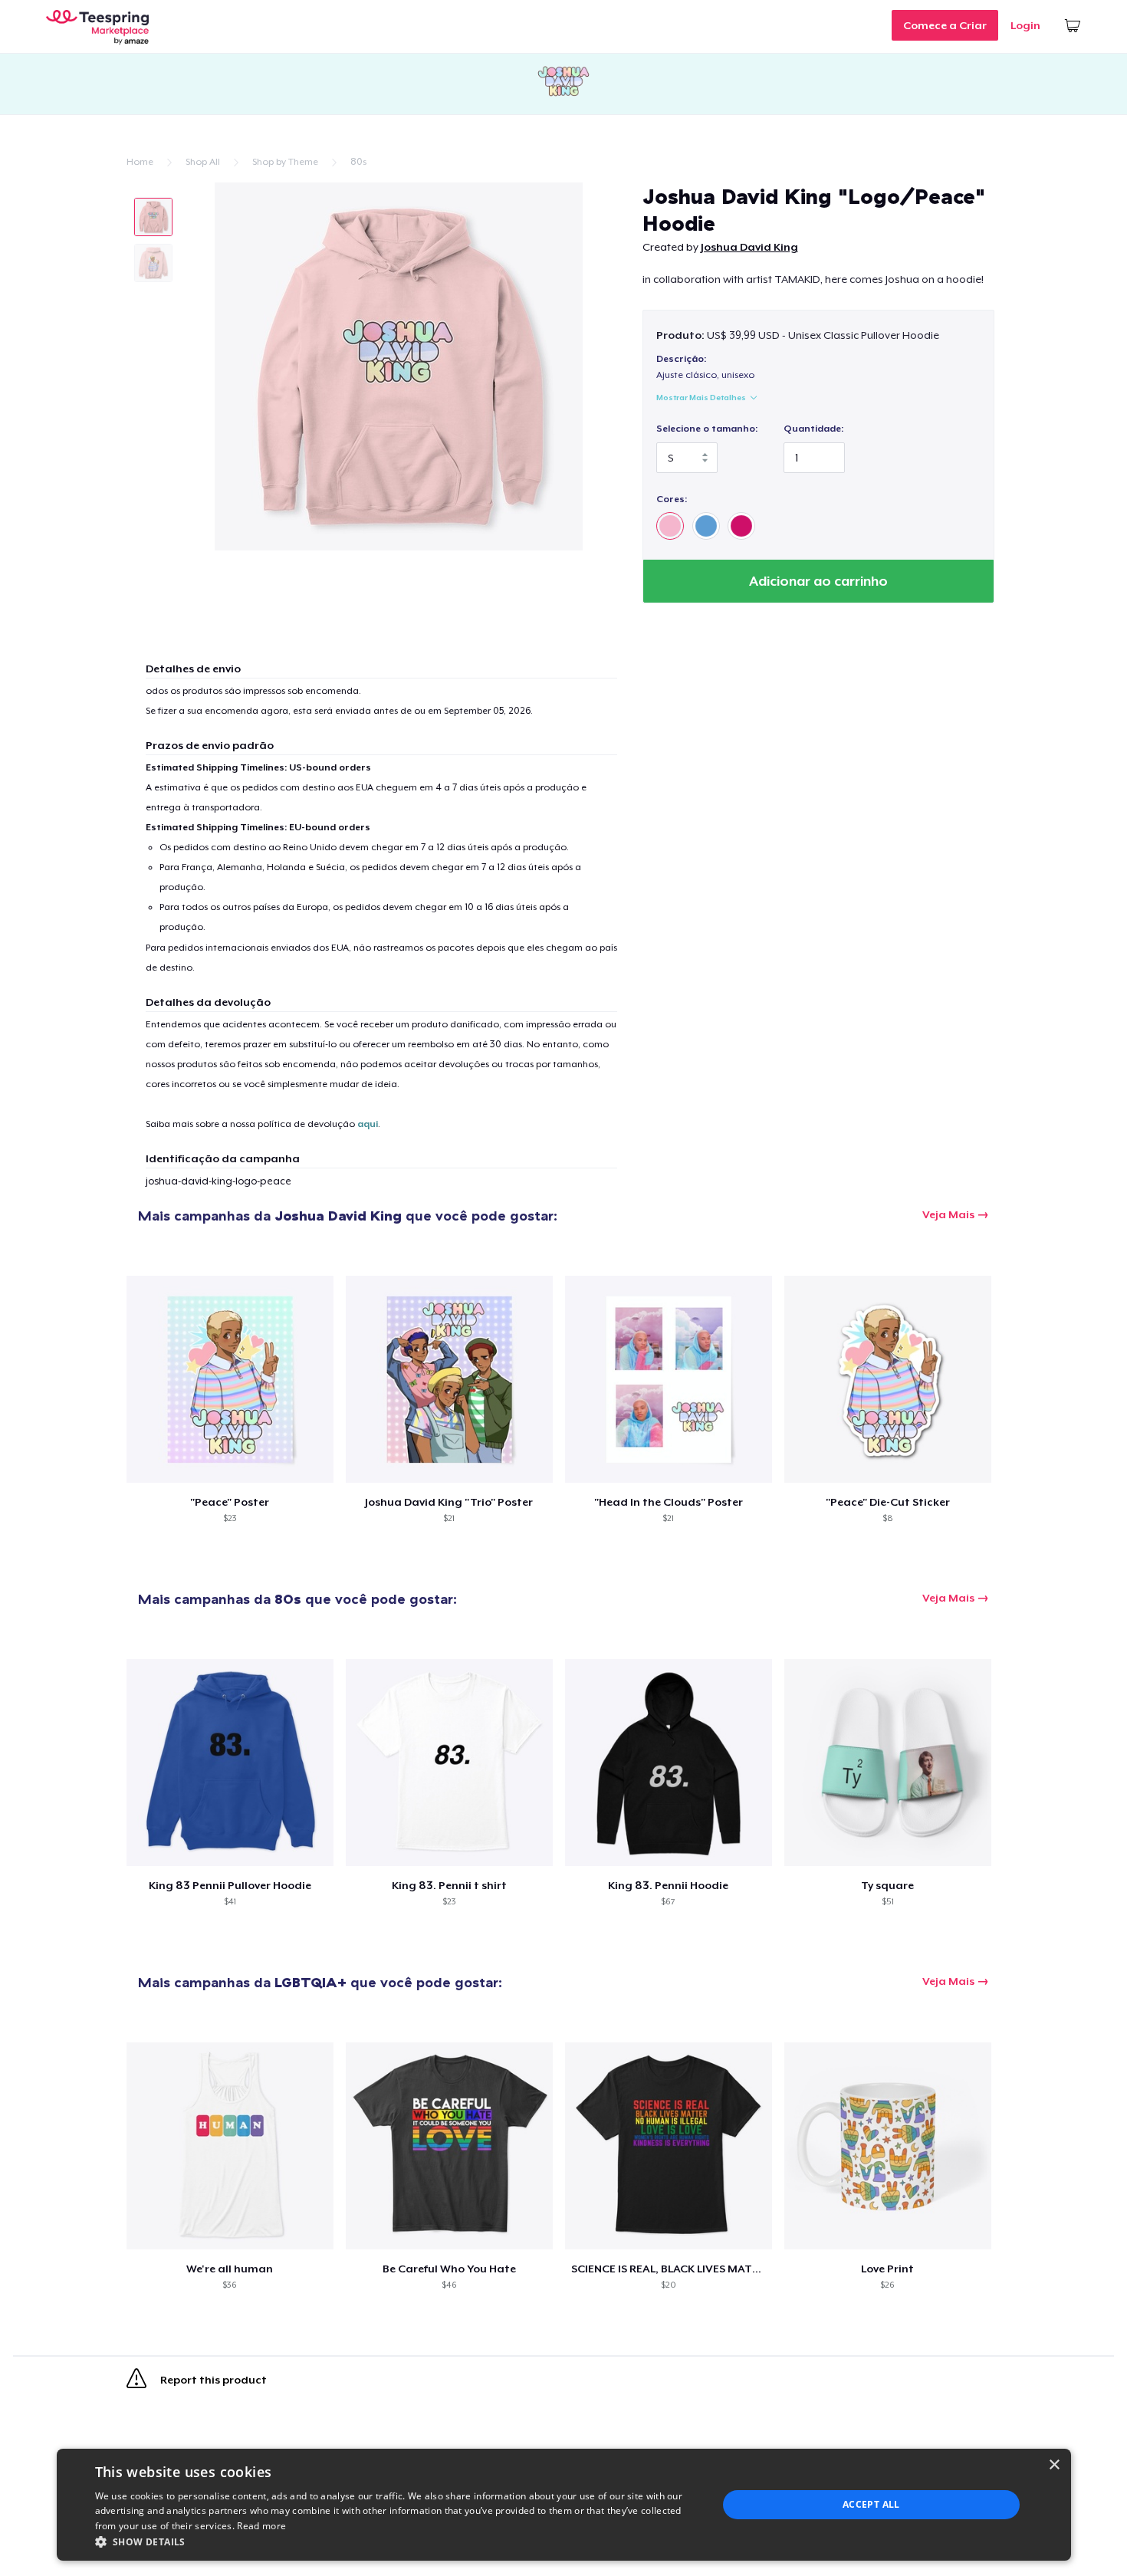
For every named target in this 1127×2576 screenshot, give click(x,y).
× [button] (1054, 2465)
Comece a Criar (945, 25)
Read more (261, 2526)
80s (358, 162)
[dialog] (564, 2505)
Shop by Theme (285, 162)
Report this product (212, 2380)
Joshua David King (749, 247)
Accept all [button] (871, 2504)
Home (140, 162)
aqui (368, 1124)
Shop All (203, 162)
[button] (397, 2541)
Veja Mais (948, 1214)
